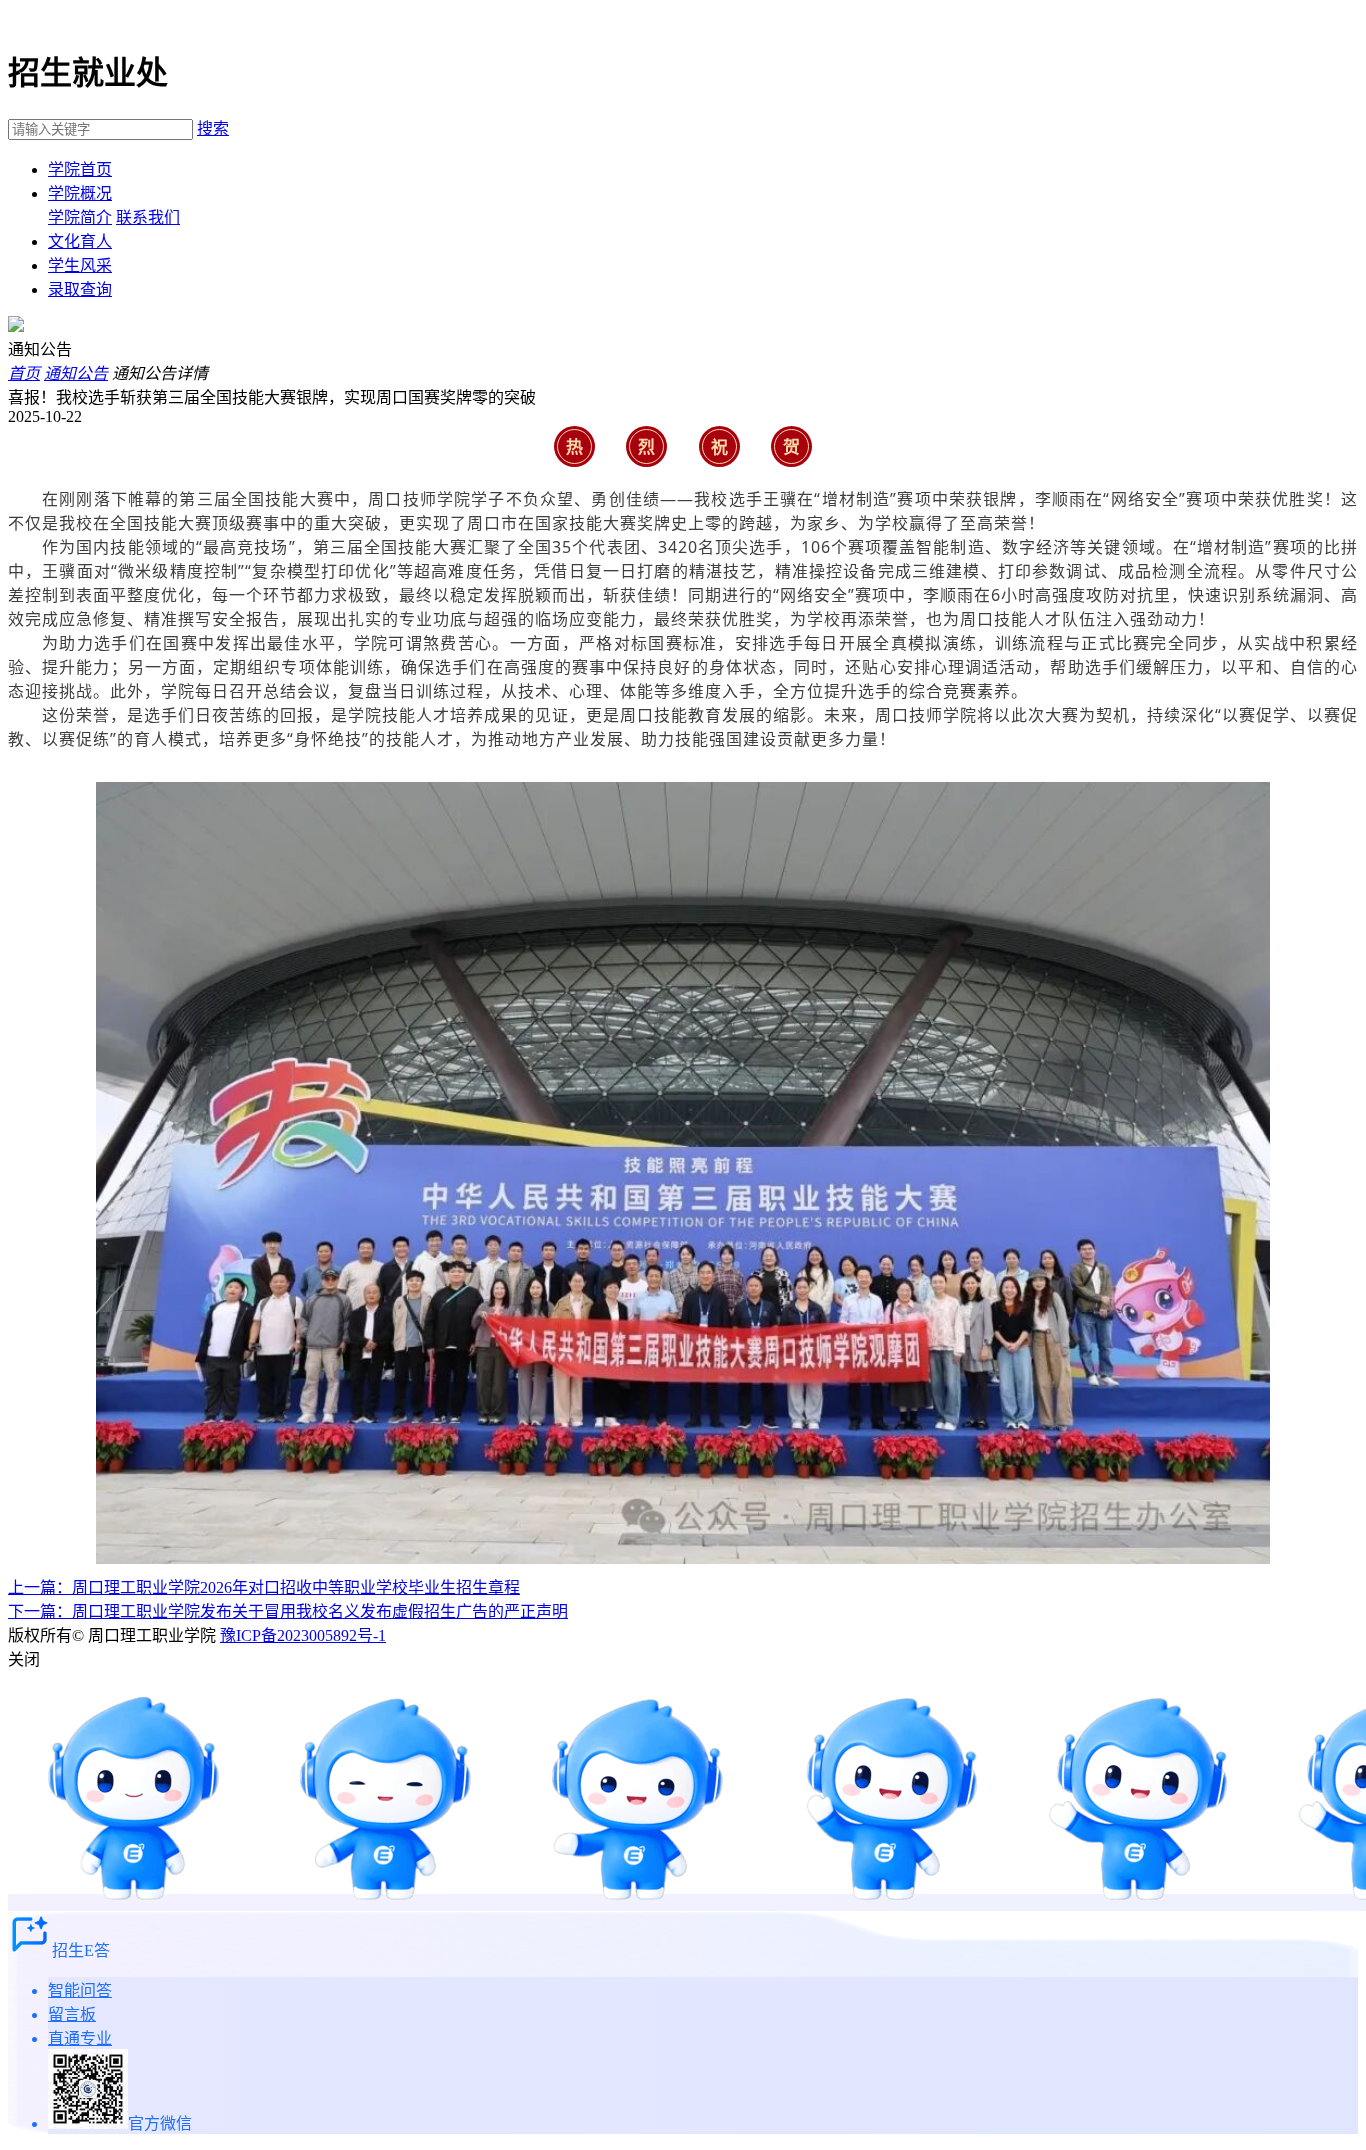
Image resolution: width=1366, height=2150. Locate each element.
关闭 (24, 1659)
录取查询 (80, 289)
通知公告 (76, 373)
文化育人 (80, 241)
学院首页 (80, 169)
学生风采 (80, 265)
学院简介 (80, 217)
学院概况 (80, 193)
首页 (24, 373)
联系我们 (148, 217)
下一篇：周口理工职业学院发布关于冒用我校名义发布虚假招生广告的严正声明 (288, 1611)
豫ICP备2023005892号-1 (303, 1635)
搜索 (213, 128)
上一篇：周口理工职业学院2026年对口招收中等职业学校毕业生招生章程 (264, 1587)
